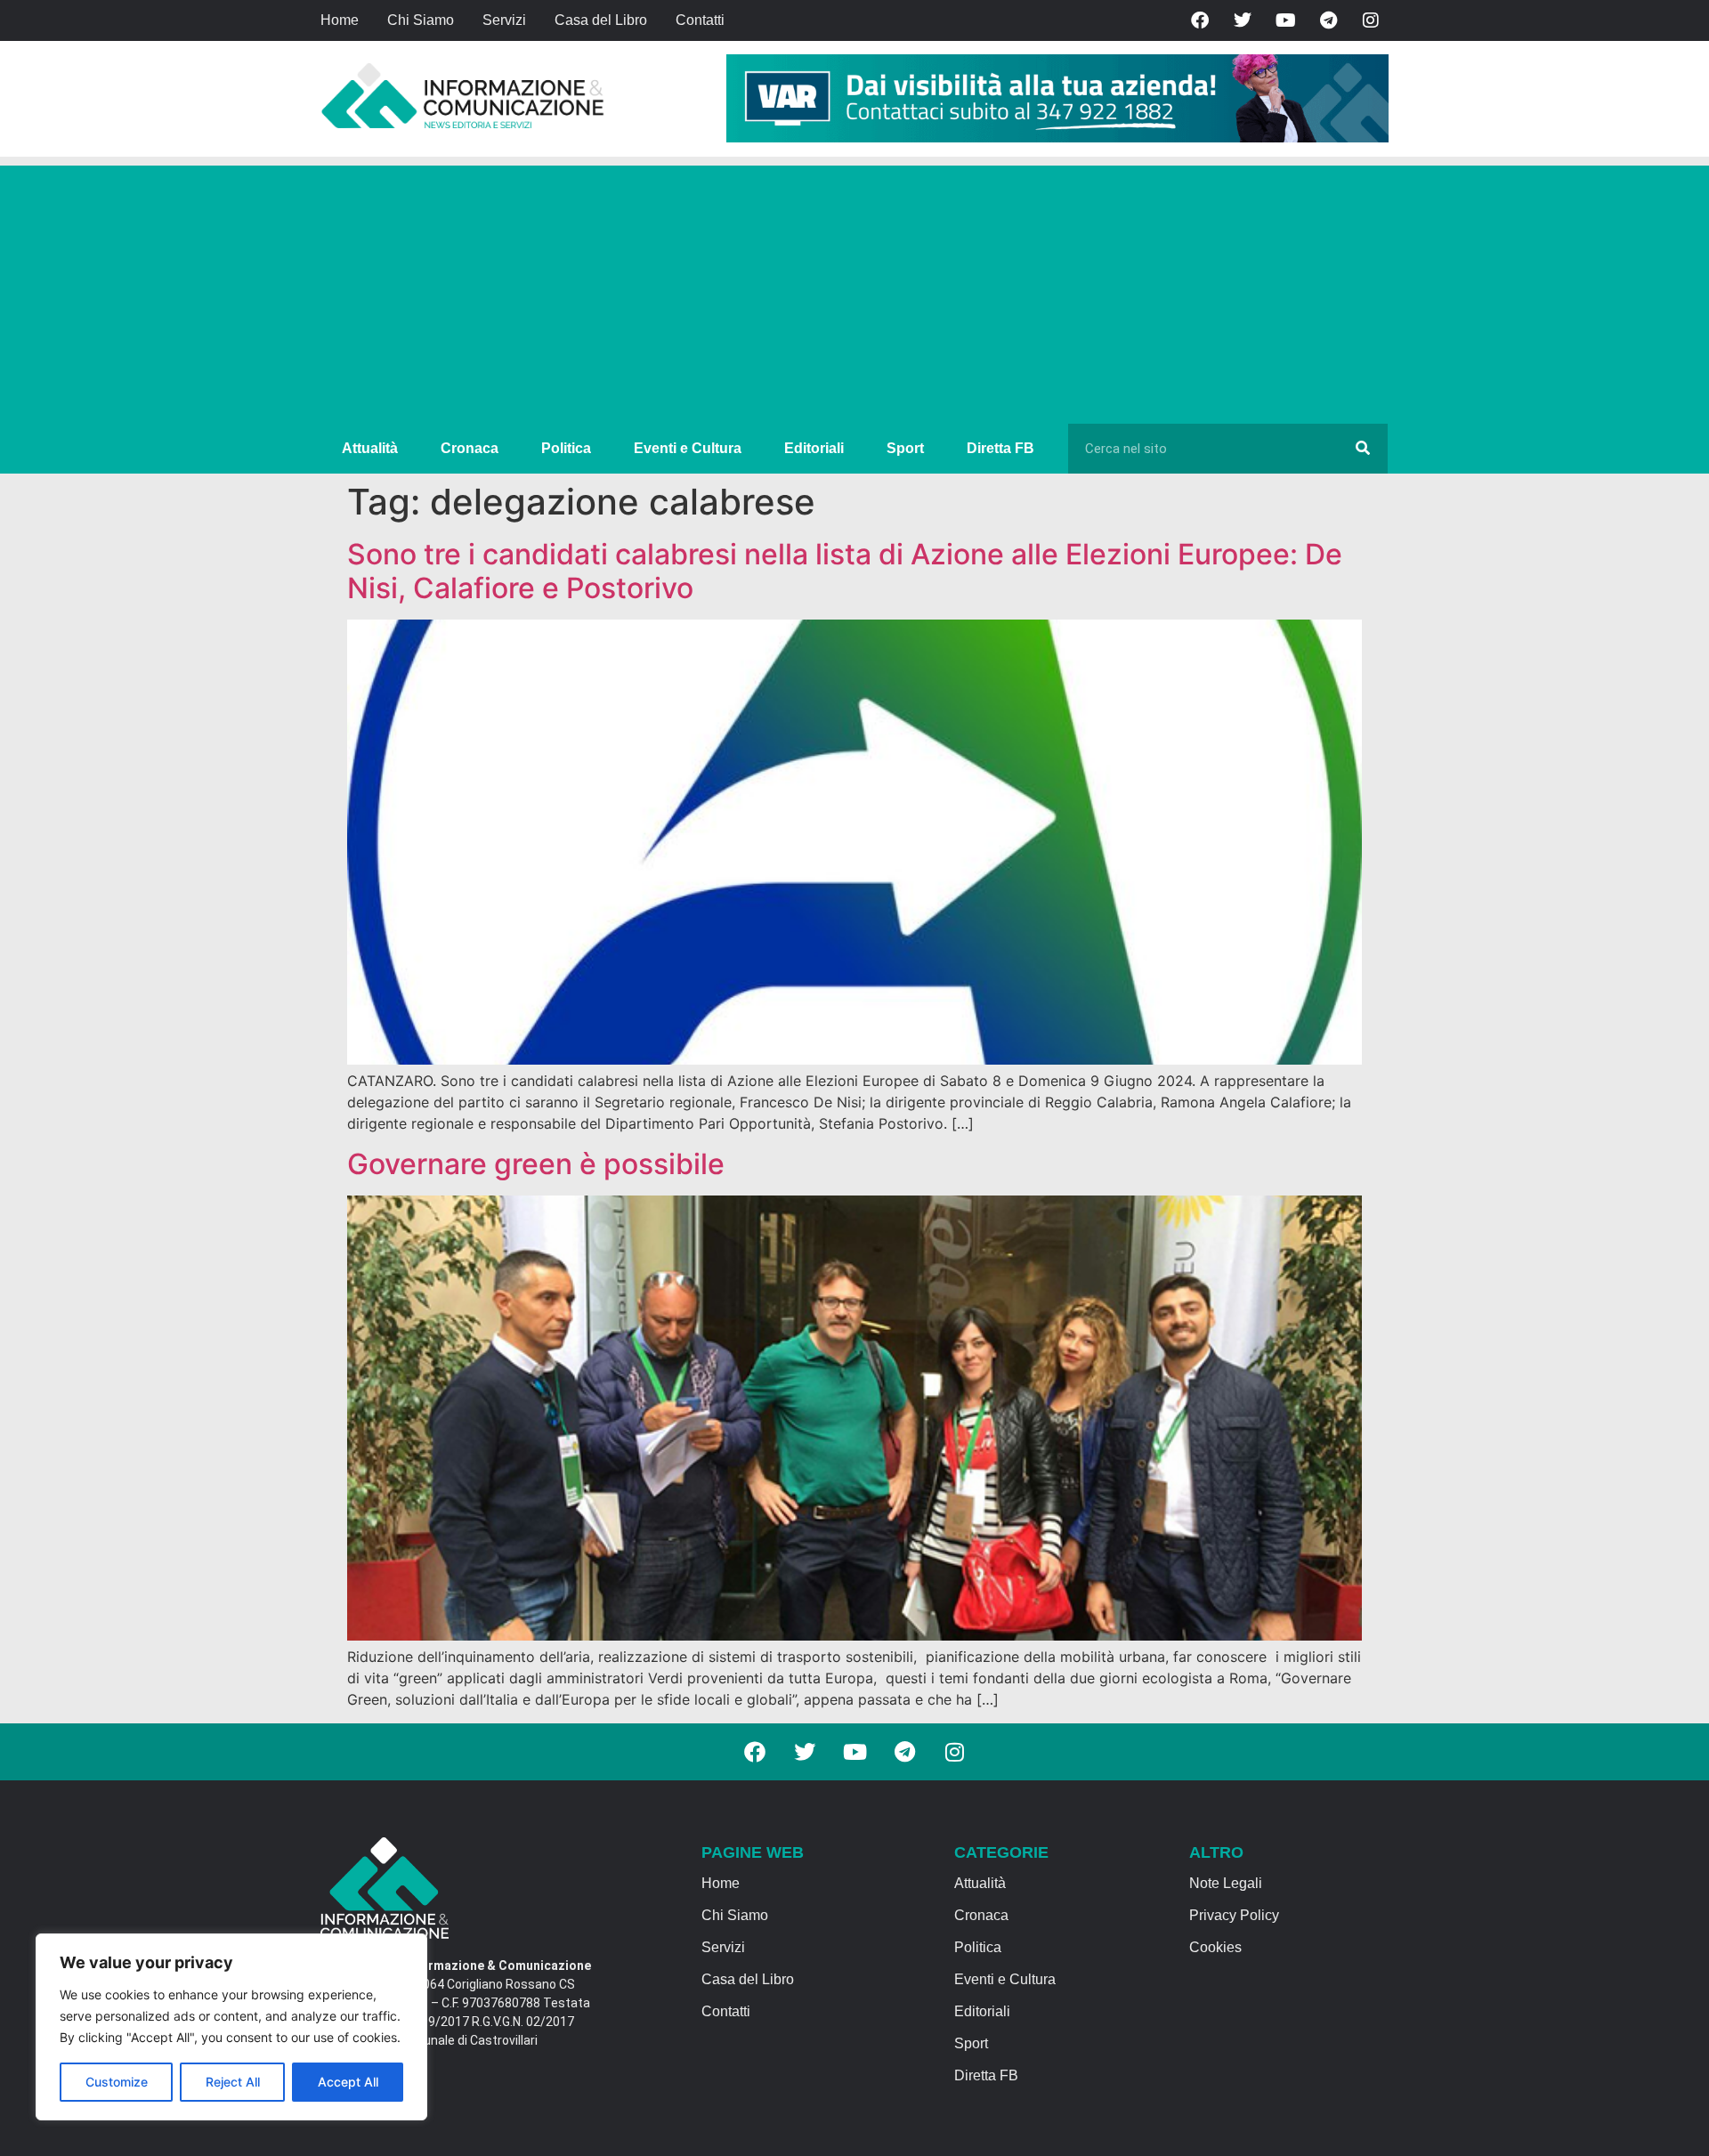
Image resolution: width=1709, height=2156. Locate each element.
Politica (566, 448)
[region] (231, 2027)
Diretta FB (1000, 448)
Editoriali (814, 448)
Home (340, 20)
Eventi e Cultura (688, 448)
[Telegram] (1328, 20)
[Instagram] (1371, 20)
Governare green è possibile (536, 1164)
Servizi (504, 20)
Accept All (348, 2082)
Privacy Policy (1234, 1915)
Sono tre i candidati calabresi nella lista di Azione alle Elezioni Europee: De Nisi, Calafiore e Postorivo (845, 571)
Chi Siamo (421, 20)
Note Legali (1226, 1883)
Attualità (370, 448)
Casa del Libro (601, 20)
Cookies (1215, 1947)
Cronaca (470, 448)
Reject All (233, 2082)
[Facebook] (1200, 20)
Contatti (700, 20)
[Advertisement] (854, 290)
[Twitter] (1243, 20)
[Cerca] (1363, 449)
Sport (905, 448)
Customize (117, 2082)
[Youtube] (1285, 20)
